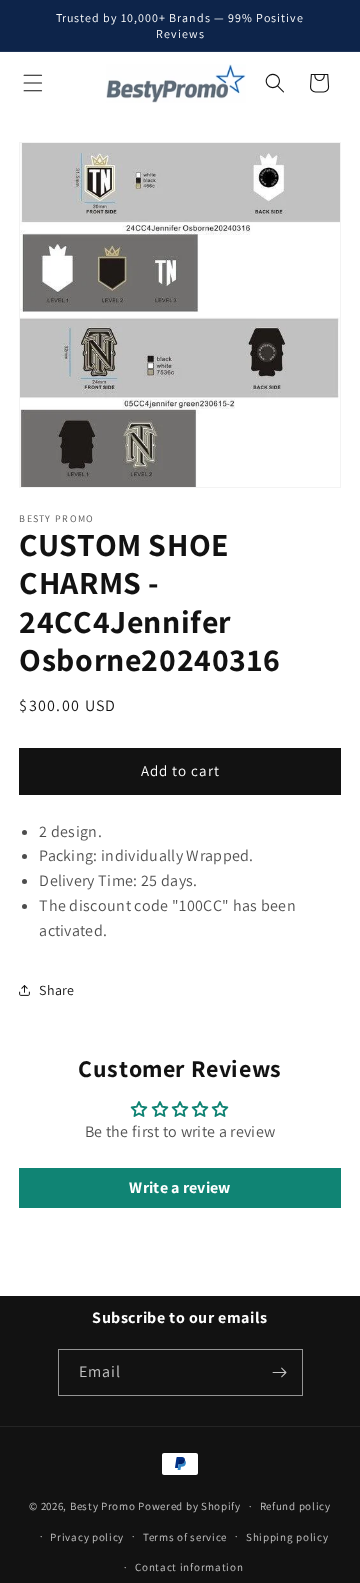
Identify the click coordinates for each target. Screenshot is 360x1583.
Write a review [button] (179, 1187)
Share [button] (57, 990)
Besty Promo (103, 1506)
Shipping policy (287, 1537)
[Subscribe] (280, 1372)
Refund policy (295, 1506)
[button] (33, 83)
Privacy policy (87, 1537)
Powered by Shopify (189, 1506)
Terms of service (185, 1537)
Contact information (189, 1567)
